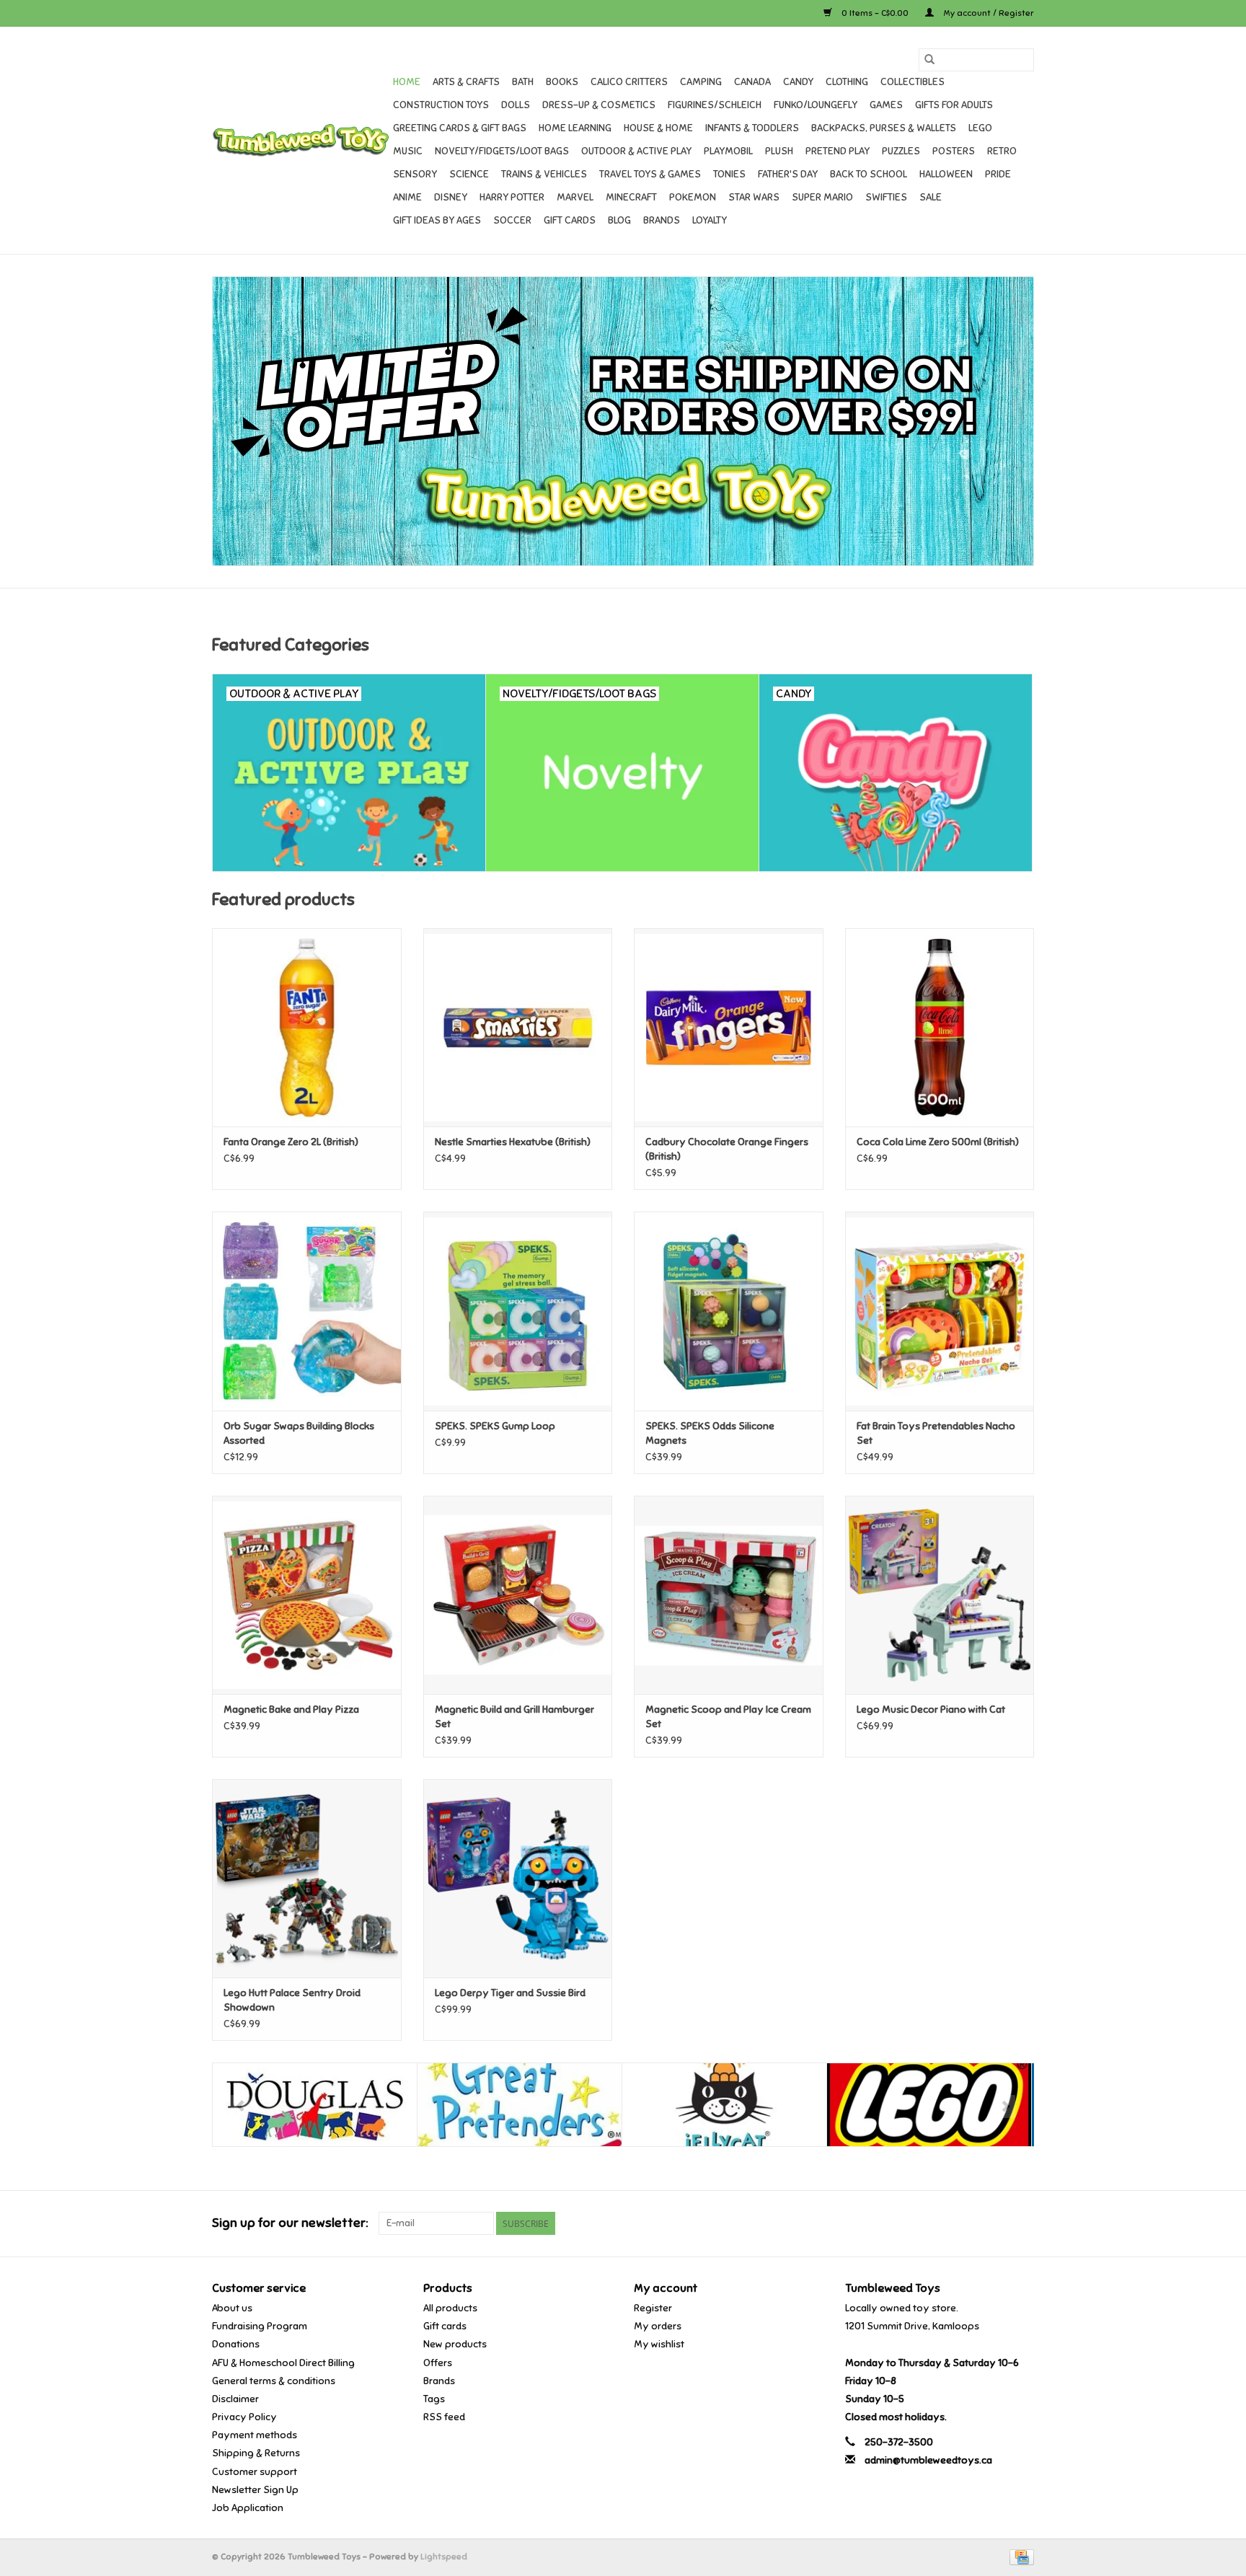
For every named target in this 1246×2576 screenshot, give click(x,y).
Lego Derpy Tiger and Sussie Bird (510, 1993)
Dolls (516, 105)
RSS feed (444, 2417)
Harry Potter (512, 197)
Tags (434, 2399)
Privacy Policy (244, 2417)
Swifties (886, 197)
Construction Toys (441, 105)
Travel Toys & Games (650, 174)
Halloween (946, 174)
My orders (658, 2326)
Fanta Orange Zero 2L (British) (291, 1142)
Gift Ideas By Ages (437, 220)
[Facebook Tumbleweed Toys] (972, 2223)
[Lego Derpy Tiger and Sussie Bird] (518, 1878)
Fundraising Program (260, 2326)
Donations (236, 2344)
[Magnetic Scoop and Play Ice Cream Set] (729, 1595)
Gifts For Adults (954, 105)
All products (450, 2308)
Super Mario (822, 197)
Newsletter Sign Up (255, 2490)
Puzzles (901, 151)
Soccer (512, 220)
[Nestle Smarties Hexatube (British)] (518, 1027)
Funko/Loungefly (816, 105)
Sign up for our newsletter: (290, 2223)
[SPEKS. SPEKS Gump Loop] (518, 1311)
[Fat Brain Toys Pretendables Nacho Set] (940, 1311)
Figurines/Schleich (715, 105)
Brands (662, 220)
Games (886, 105)
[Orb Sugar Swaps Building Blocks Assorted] (307, 1311)
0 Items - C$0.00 (875, 13)
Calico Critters (629, 82)
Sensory (415, 174)
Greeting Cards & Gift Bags (460, 128)
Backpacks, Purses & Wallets (884, 128)
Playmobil (728, 151)
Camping (701, 82)
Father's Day (788, 174)
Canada (752, 82)
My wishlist (659, 2344)
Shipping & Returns (256, 2453)
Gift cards (570, 220)
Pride (998, 174)
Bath (523, 82)
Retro (1002, 151)
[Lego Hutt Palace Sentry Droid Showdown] (307, 1878)
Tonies (729, 174)
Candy (798, 82)
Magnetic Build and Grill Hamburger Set (514, 1717)
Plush (779, 151)
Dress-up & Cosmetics (599, 105)
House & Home (658, 128)
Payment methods (255, 2435)
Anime (407, 197)
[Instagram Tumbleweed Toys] (1022, 2223)
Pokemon (693, 197)
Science (469, 174)
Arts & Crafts (466, 82)
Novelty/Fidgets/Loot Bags (502, 151)
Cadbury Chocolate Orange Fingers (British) (727, 1149)
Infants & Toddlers (752, 128)
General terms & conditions (274, 2381)
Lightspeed (444, 2557)
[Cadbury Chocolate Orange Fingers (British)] (729, 1027)
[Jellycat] (724, 2105)
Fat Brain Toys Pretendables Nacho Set (936, 1433)
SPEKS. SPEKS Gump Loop (495, 1426)
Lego (980, 128)
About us (232, 2308)
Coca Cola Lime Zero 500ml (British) (938, 1142)
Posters (954, 151)
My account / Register (987, 13)
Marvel (575, 197)
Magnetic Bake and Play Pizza (291, 1710)
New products (455, 2344)
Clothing (847, 82)
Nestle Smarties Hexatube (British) (513, 1142)
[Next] (1006, 2107)
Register (653, 2308)
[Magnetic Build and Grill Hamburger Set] (518, 1595)
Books (562, 82)
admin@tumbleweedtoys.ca (928, 2460)
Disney (451, 197)
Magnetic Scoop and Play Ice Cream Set (728, 1717)
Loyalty (710, 220)
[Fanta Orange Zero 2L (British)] (307, 1027)
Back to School (869, 174)
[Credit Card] (1019, 2557)
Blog (619, 220)
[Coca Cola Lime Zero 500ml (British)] (940, 1027)
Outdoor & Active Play (636, 151)
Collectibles (913, 82)
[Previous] (240, 2107)
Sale (931, 197)
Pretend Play (838, 151)
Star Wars (754, 197)
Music (408, 151)
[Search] (929, 60)
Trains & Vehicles (544, 174)
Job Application (248, 2508)
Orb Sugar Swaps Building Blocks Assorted (299, 1433)
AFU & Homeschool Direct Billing (283, 2363)
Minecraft (631, 197)
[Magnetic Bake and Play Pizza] (307, 1595)
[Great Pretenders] (520, 2105)
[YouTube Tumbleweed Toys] (997, 2223)
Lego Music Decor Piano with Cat (931, 1710)
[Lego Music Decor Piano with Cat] (940, 1595)
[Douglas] (315, 2105)
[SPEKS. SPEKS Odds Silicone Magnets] (729, 1311)
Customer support (255, 2472)
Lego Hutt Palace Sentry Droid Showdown (292, 2000)
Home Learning (575, 128)
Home (407, 82)
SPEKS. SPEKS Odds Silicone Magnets (710, 1433)
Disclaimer (235, 2399)
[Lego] (929, 2105)
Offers (438, 2363)
